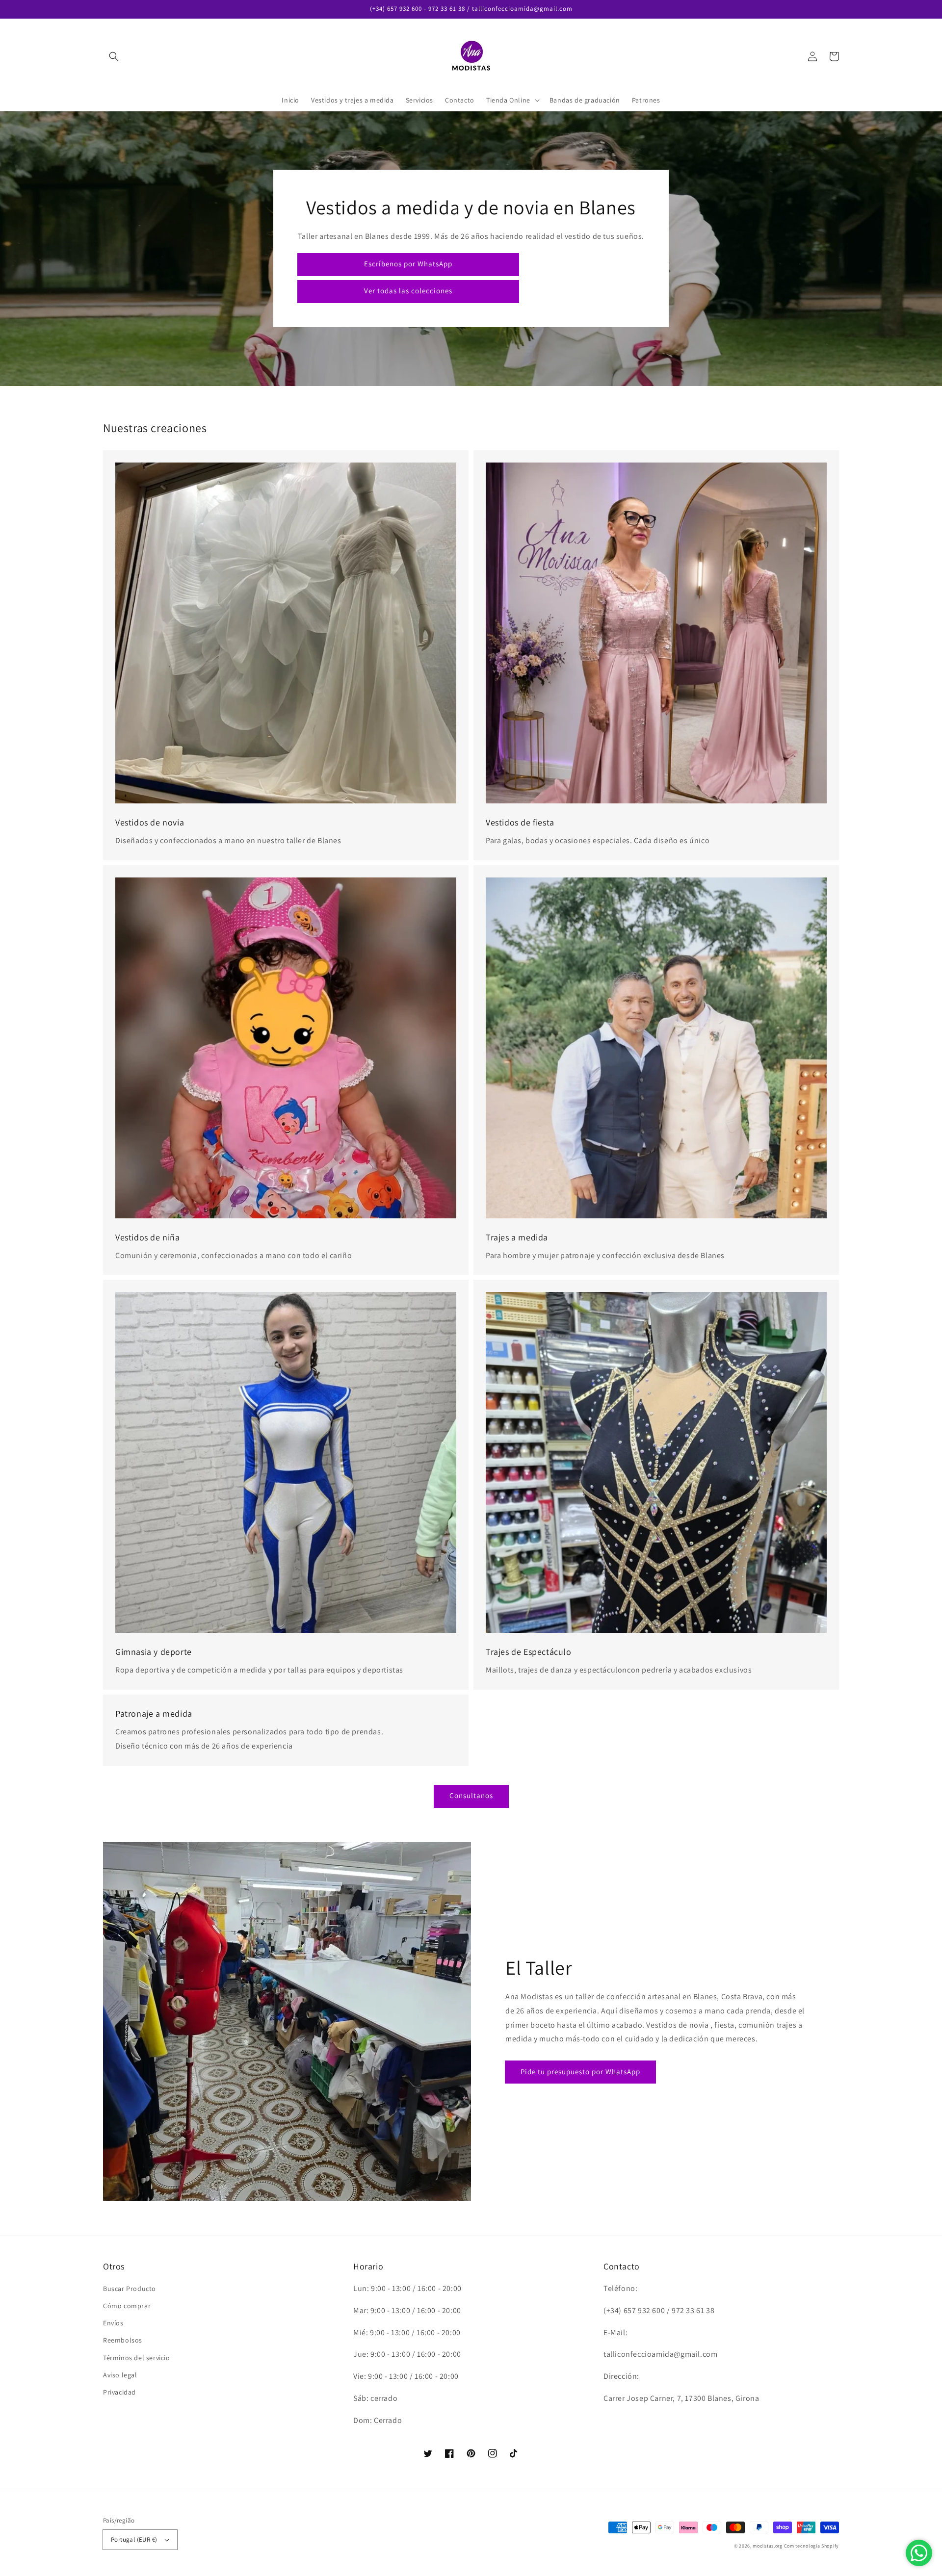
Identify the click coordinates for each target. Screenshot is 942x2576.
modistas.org (767, 2546)
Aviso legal (120, 2375)
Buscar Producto (130, 2289)
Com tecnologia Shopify (811, 2546)
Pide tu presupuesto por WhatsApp (580, 2072)
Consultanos (471, 1795)
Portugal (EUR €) (134, 2539)
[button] (114, 56)
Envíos (113, 2323)
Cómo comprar (127, 2306)
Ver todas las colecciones (408, 291)
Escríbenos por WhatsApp (408, 264)
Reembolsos (123, 2340)
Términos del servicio (137, 2358)
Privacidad (119, 2392)
